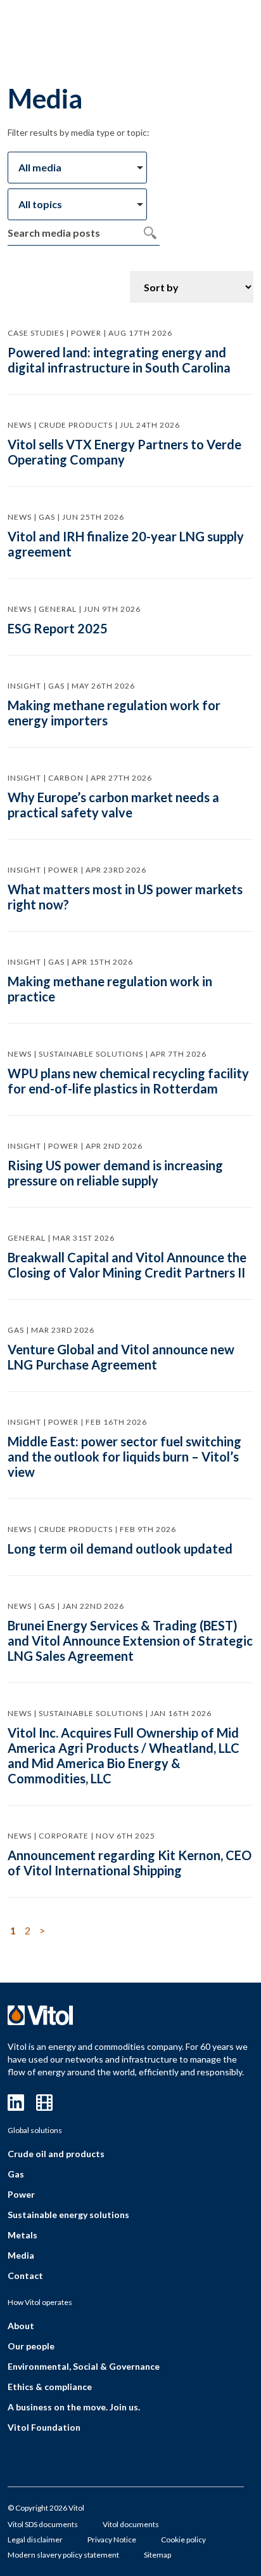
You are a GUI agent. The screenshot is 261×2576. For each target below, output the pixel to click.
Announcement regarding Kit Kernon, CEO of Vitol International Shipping (130, 1863)
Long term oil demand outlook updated (120, 1549)
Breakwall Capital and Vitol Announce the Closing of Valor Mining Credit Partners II (127, 1265)
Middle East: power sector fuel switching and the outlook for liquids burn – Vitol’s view (124, 1456)
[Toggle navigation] (213, 30)
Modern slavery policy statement (63, 2555)
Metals (22, 2235)
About (21, 2326)
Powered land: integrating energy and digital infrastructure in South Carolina (119, 360)
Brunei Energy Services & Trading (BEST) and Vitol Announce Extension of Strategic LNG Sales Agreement (130, 1641)
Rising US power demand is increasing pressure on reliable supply (115, 1173)
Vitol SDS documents (43, 2524)
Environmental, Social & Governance (84, 2366)
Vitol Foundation (44, 2427)
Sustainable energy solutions (68, 2215)
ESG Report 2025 (58, 628)
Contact (25, 2275)
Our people (31, 2346)
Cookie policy (183, 2540)
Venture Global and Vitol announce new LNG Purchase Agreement (121, 1357)
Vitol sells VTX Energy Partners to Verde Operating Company (124, 452)
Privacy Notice (112, 2540)
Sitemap (157, 2555)
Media (21, 2255)
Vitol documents (131, 2524)
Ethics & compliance (50, 2387)
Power (21, 2194)
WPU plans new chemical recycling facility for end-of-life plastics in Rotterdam (128, 1081)
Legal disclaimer (35, 2540)
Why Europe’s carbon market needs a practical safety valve (113, 805)
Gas (16, 2174)
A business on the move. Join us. (74, 2407)
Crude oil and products (56, 2154)
